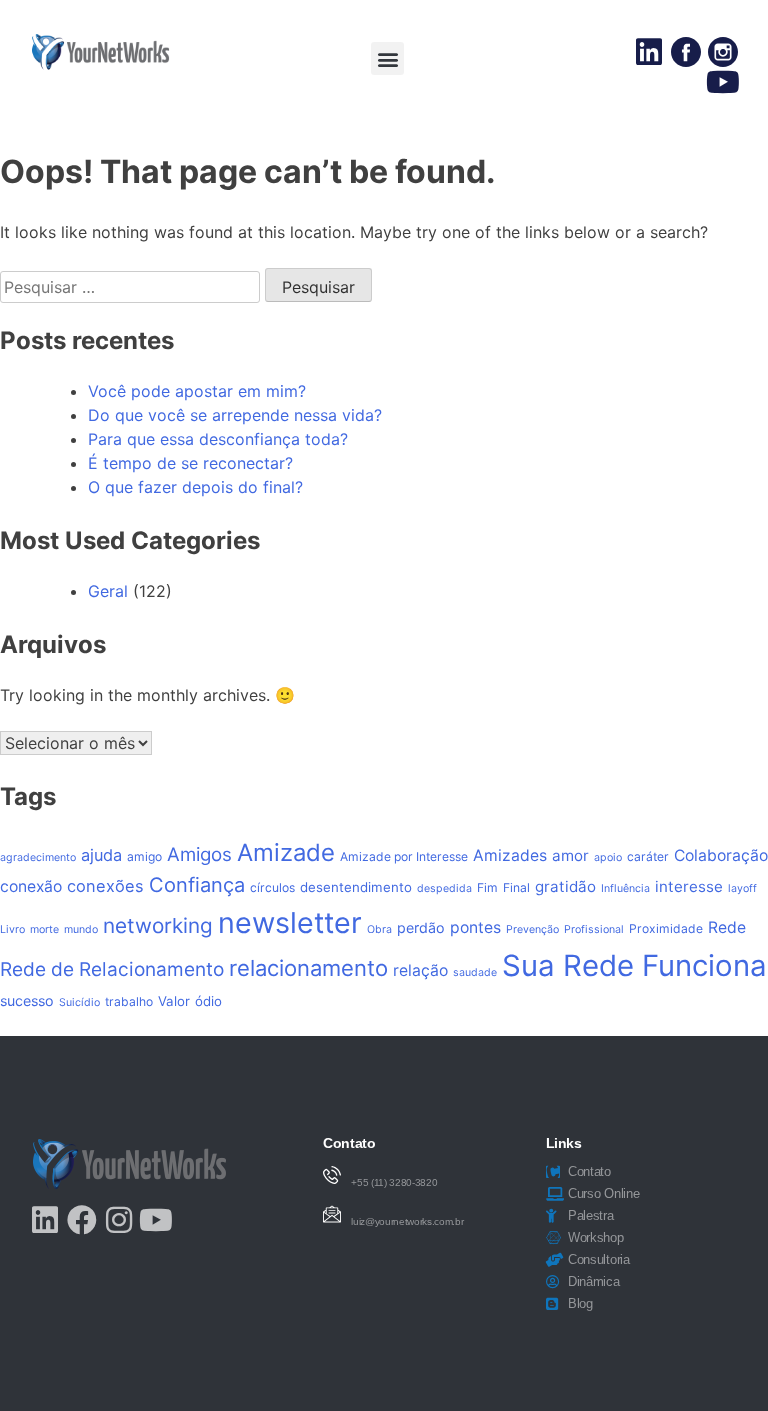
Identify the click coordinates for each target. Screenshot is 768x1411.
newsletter (290, 922)
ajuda (101, 855)
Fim (487, 887)
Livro (12, 929)
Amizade (286, 852)
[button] (387, 58)
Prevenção (532, 929)
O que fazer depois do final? (195, 487)
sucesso (27, 1000)
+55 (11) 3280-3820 (394, 1182)
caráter (648, 856)
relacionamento (308, 968)
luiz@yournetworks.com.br (407, 1221)
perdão (421, 927)
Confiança (197, 885)
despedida (444, 888)
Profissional (594, 929)
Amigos (199, 854)
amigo (144, 856)
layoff (742, 888)
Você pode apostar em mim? (197, 391)
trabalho (129, 1001)
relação (420, 970)
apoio (608, 857)
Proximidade (666, 928)
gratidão (565, 886)
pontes (475, 927)
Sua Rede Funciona (634, 965)
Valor (174, 1001)
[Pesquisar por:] (132, 287)
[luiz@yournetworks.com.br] (332, 1214)
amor (570, 855)
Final (516, 887)
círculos (272, 887)
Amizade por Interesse (404, 856)
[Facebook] (82, 1220)
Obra (379, 929)
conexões (105, 886)
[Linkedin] (649, 52)
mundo (81, 929)
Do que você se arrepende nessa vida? (235, 415)
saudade (475, 972)
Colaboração (721, 855)
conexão (31, 886)
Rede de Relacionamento (112, 969)
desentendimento (356, 887)
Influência (625, 888)
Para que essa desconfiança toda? (218, 439)
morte (44, 929)
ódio (208, 1001)
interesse (689, 886)
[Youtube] (723, 82)
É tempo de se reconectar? (190, 463)
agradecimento (38, 857)
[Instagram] (119, 1220)
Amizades (510, 855)
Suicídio (79, 1002)
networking (158, 925)
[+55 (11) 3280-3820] (332, 1175)
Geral (108, 591)
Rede (727, 927)
